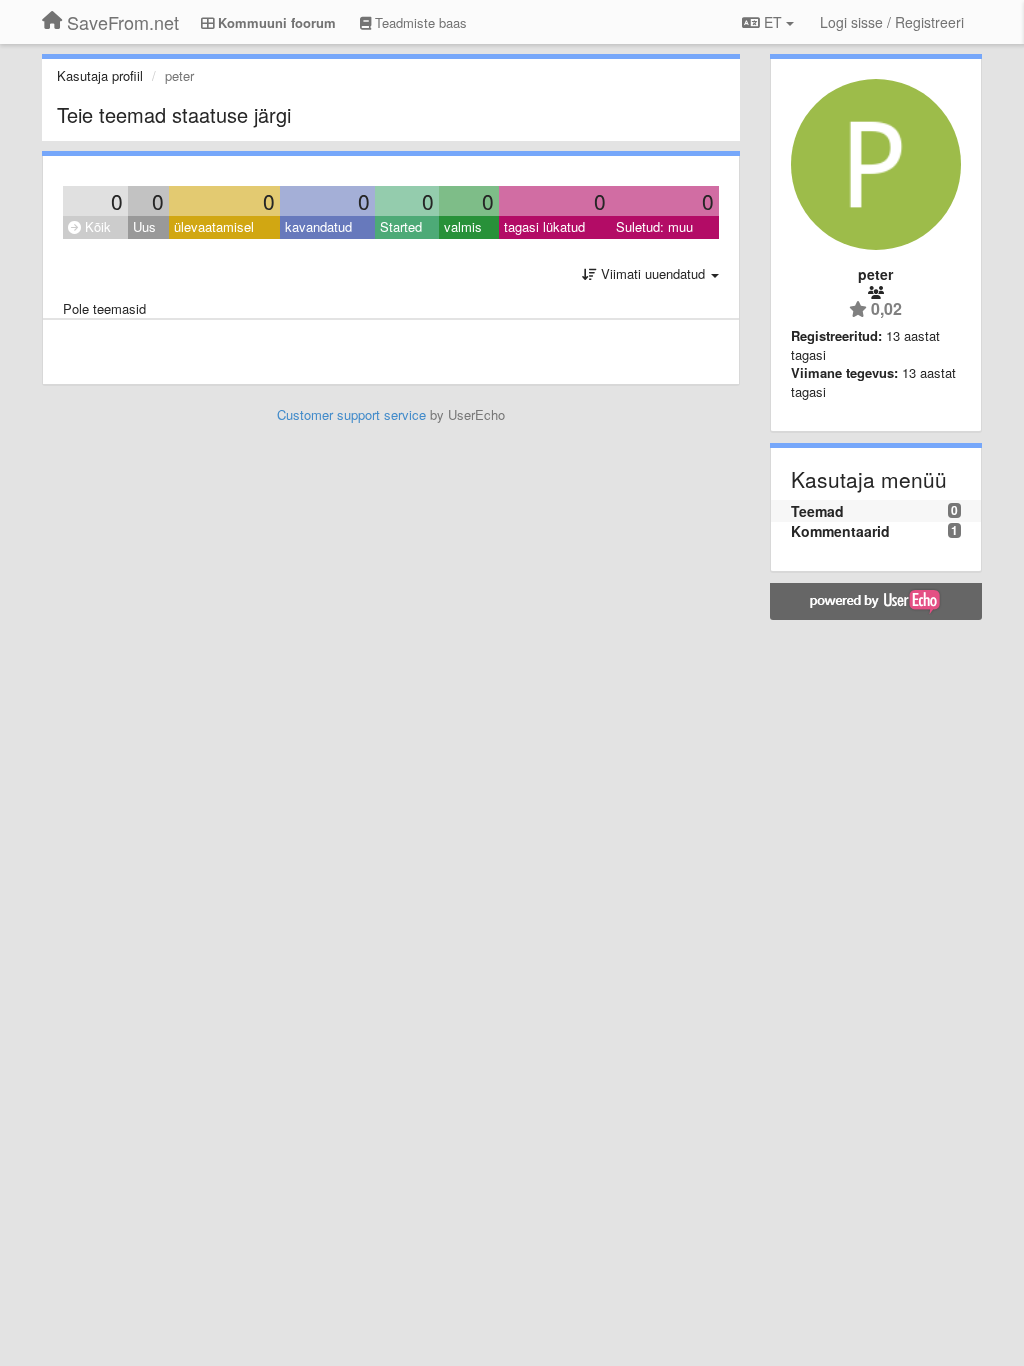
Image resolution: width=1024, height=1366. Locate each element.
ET (773, 22)
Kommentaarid (840, 531)
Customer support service (351, 414)
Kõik (96, 226)
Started (401, 226)
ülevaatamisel (214, 226)
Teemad (817, 511)
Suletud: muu (654, 226)
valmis (463, 226)
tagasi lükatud (544, 226)
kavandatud (318, 226)
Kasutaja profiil (100, 75)
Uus (144, 226)
